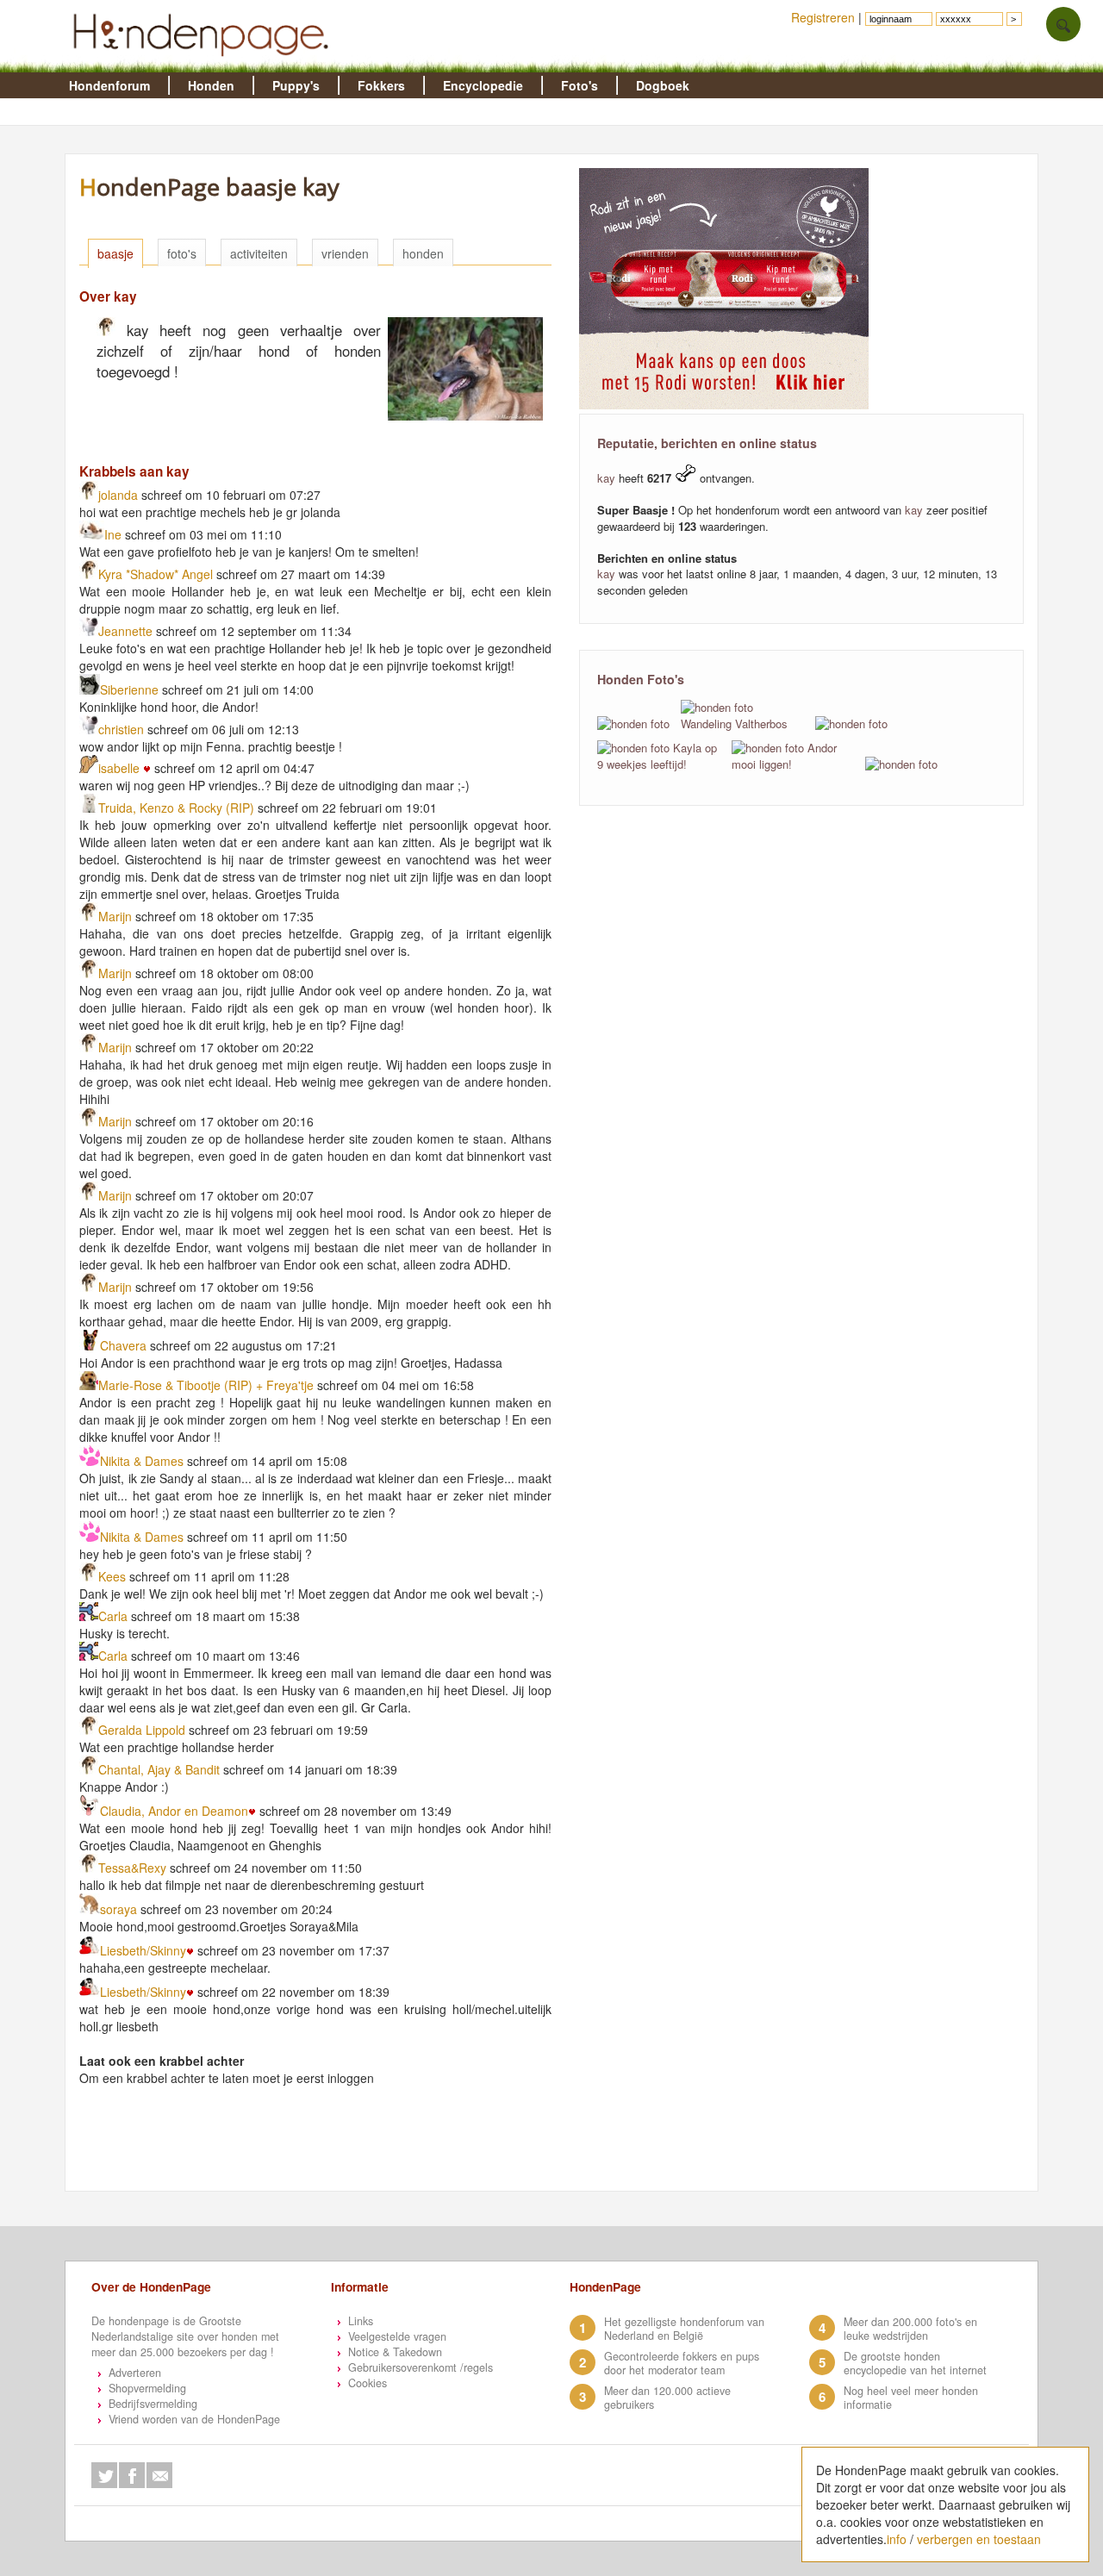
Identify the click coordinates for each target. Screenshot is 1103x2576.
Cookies (368, 2383)
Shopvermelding (147, 2388)
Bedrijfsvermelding (153, 2404)
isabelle (121, 768)
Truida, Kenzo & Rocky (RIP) (176, 808)
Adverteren (135, 2373)
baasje (115, 253)
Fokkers (381, 85)
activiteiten (259, 253)
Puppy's (296, 85)
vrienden (345, 253)
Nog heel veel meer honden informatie (911, 2398)
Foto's (580, 85)
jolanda (118, 495)
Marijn (115, 916)
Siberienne (129, 689)
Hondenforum (109, 85)
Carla (113, 1616)
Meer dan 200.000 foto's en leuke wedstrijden (910, 2329)
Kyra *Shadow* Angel (156, 574)
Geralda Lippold (142, 1730)
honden (423, 253)
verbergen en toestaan (979, 2539)
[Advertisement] (388, 2149)
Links (361, 2321)
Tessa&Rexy (132, 1868)
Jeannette (127, 631)
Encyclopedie (483, 85)
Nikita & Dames (143, 1461)
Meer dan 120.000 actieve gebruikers (667, 2398)
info (897, 2539)
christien (121, 729)
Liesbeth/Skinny (143, 1950)
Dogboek (663, 85)
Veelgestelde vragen (397, 2336)
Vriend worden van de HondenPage (194, 2419)
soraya (118, 1909)
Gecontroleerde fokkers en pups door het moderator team (682, 2363)
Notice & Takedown (395, 2352)
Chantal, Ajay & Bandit (159, 1769)
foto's (182, 253)
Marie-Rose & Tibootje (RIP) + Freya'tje (206, 1385)
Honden (211, 85)
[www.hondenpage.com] (204, 64)
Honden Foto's (641, 679)
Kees (112, 1576)
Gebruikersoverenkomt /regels (421, 2367)
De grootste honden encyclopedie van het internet (915, 2363)
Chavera (123, 1345)
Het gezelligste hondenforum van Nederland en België (684, 2329)
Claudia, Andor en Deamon (174, 1811)
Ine (113, 534)
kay (606, 478)
